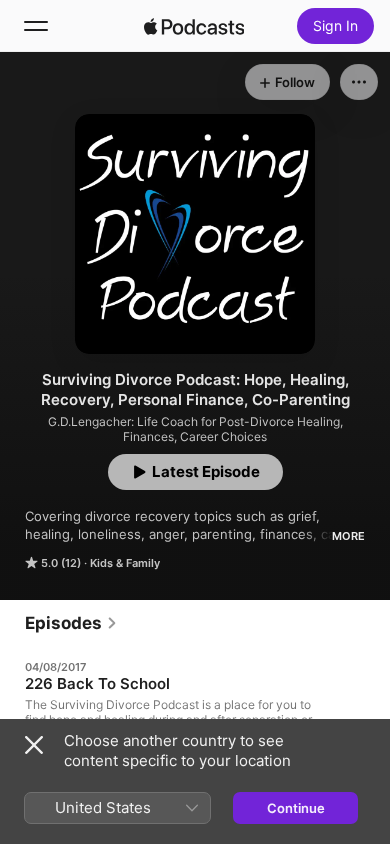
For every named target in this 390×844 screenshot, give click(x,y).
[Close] (34, 745)
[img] (194, 26)
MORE (348, 536)
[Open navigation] (36, 26)
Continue (296, 808)
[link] (71, 623)
